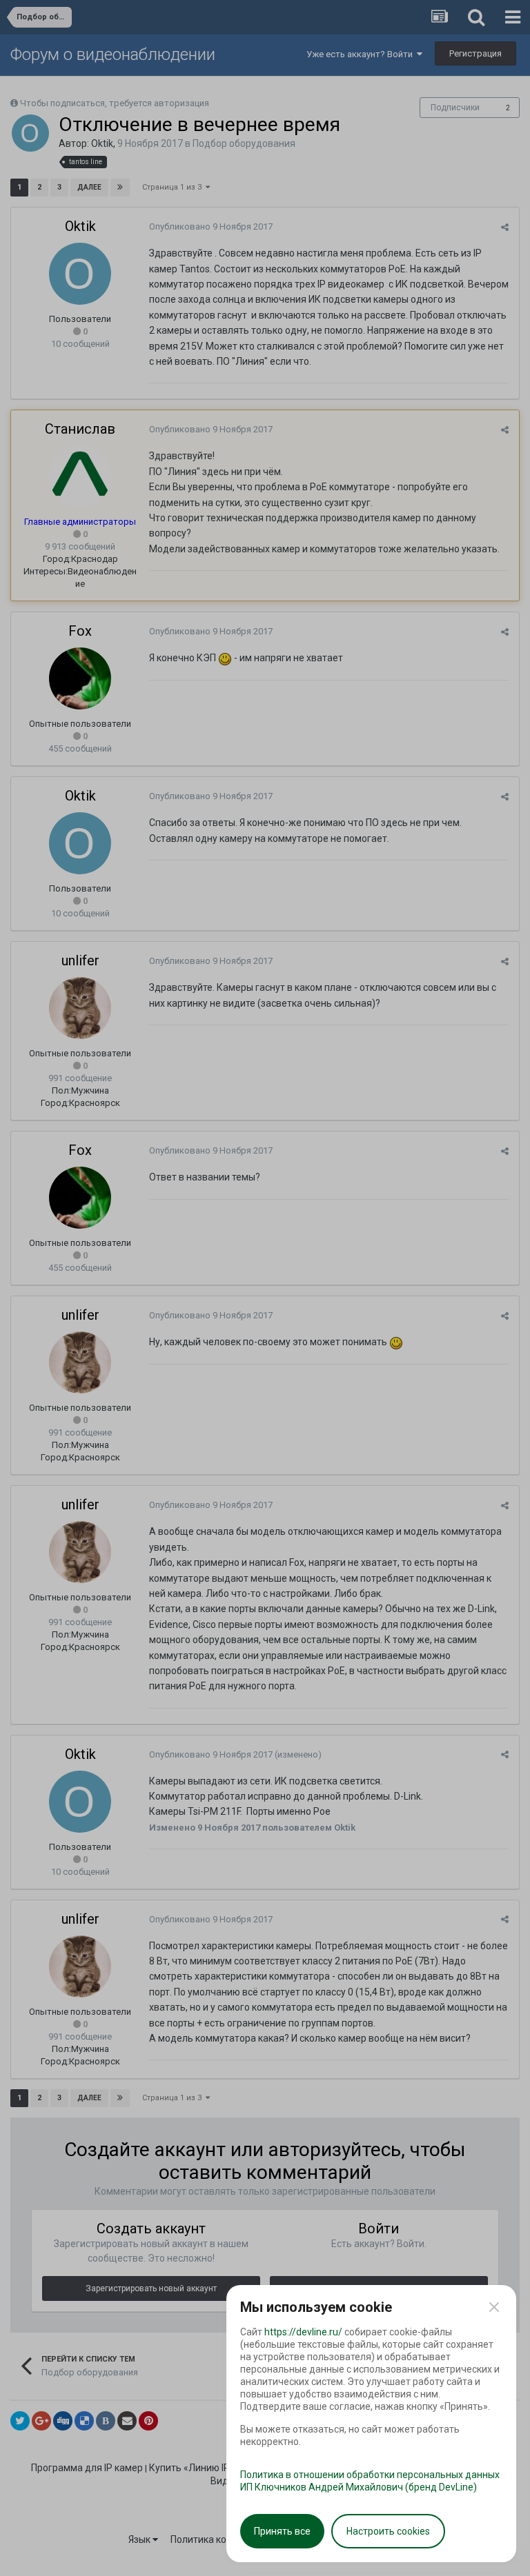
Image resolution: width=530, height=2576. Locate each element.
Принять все (282, 2531)
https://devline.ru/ (303, 2332)
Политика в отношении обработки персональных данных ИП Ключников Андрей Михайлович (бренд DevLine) (370, 2481)
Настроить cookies (388, 2531)
